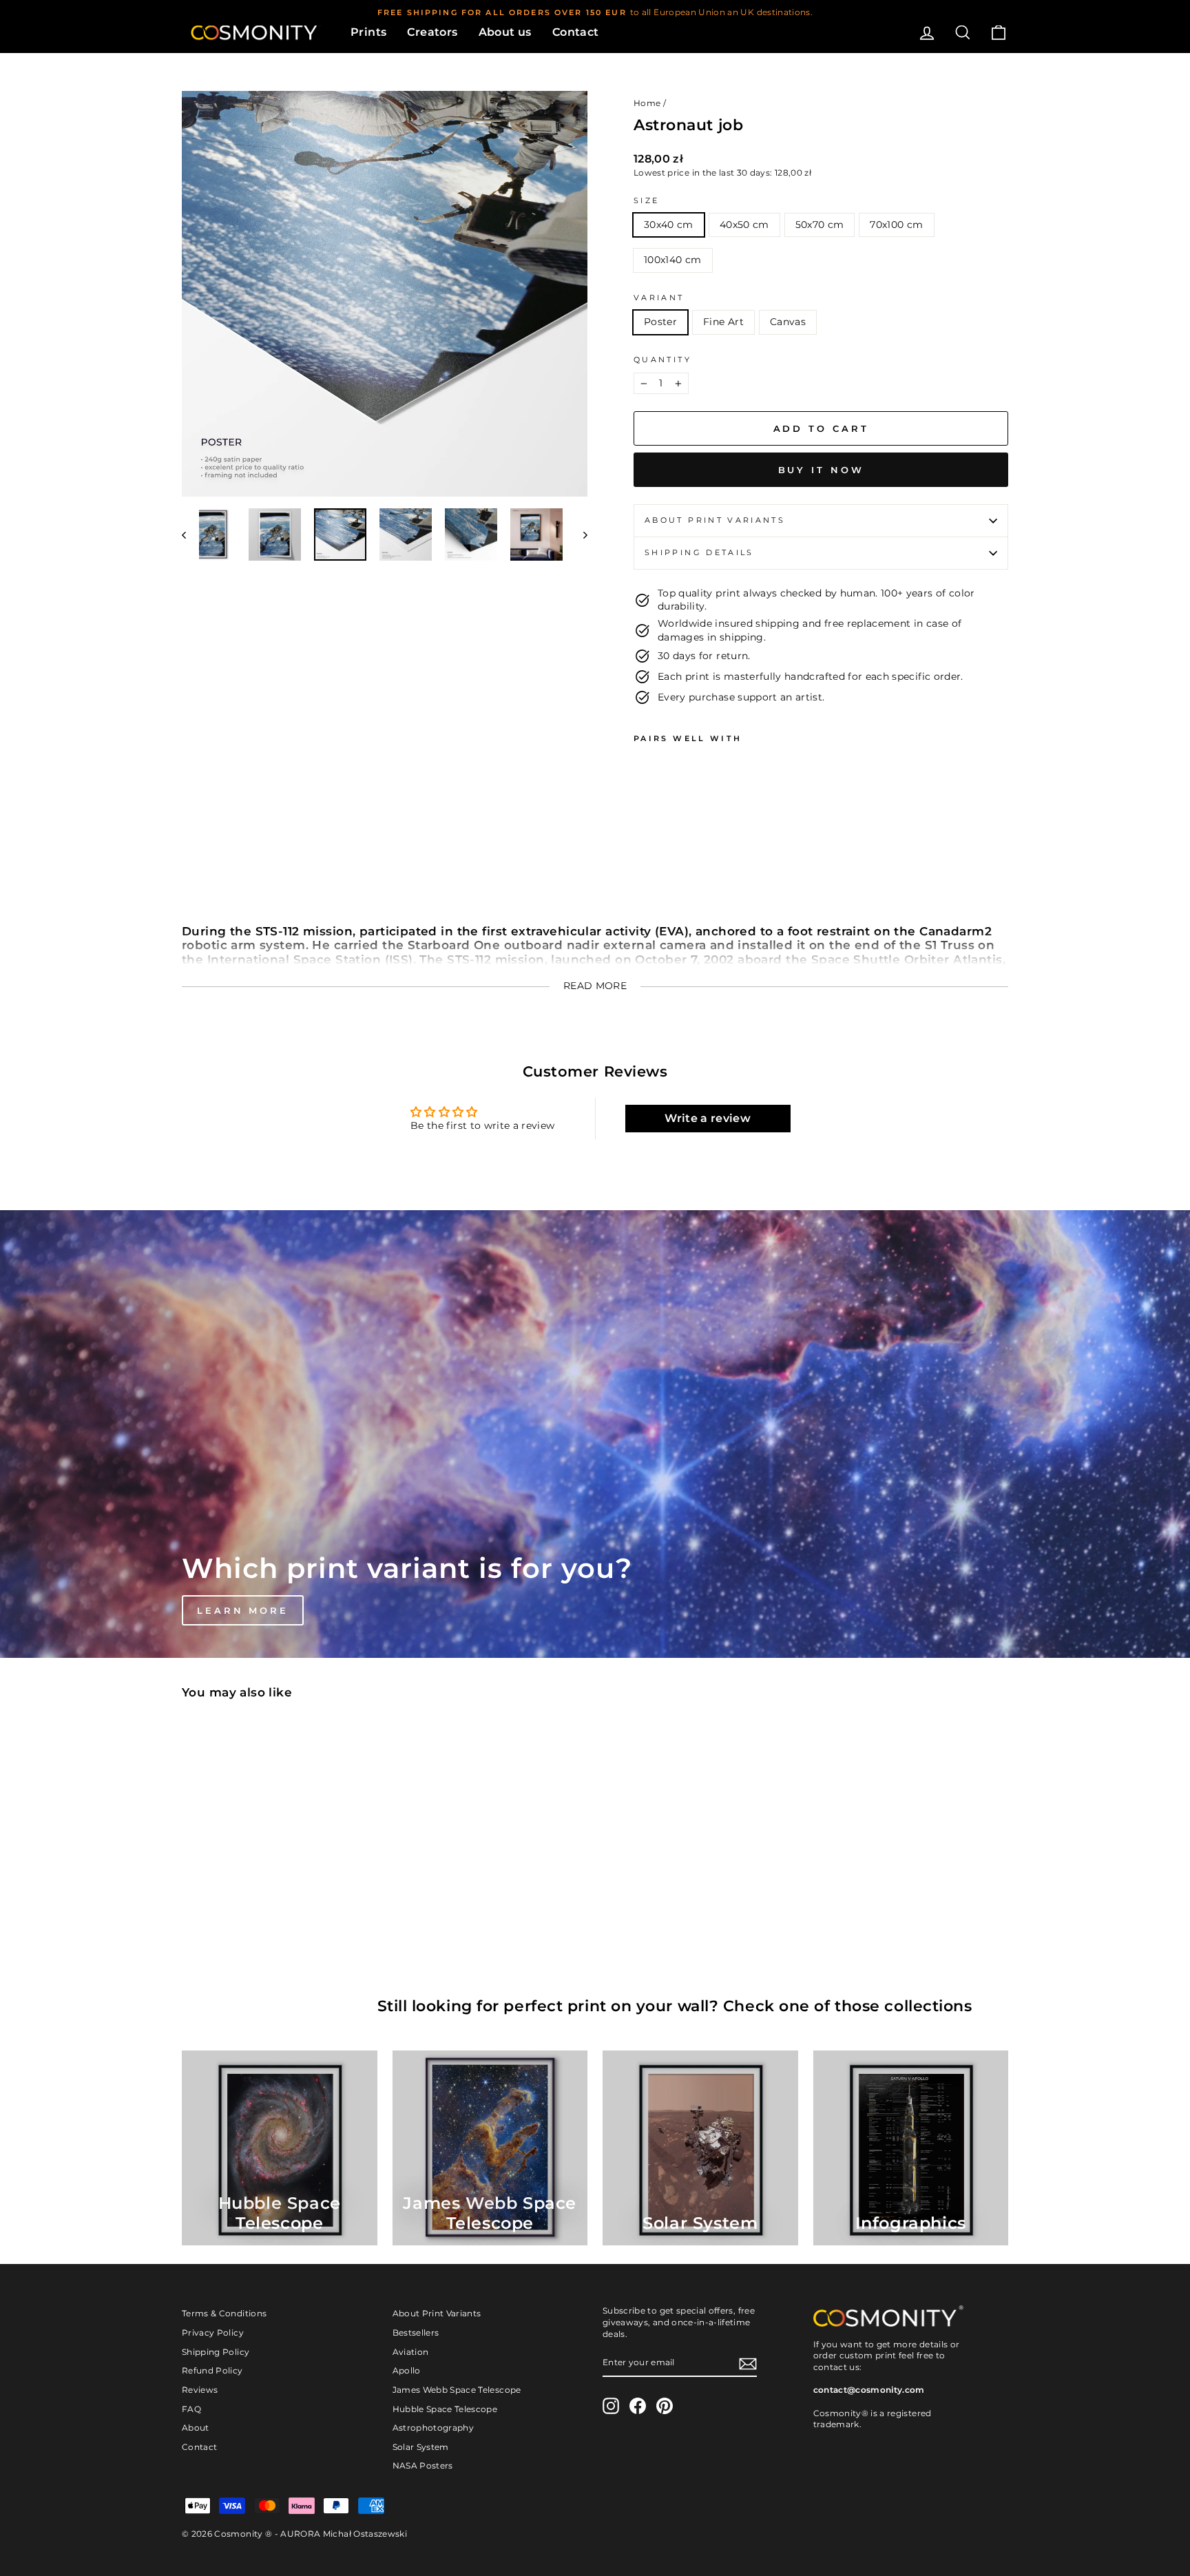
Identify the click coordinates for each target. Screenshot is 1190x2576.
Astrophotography (434, 2428)
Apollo (407, 2370)
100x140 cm (673, 260)
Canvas (788, 322)
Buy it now (821, 470)
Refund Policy (212, 2370)
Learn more (243, 1610)
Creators (432, 32)
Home (647, 103)
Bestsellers (416, 2333)
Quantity (662, 360)
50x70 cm (820, 225)
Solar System (421, 2447)
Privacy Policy (213, 2333)
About (196, 2428)
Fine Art (723, 322)
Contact (576, 32)
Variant (659, 298)
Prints (368, 32)
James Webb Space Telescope (457, 2390)
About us (505, 32)
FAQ (191, 2409)
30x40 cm (669, 225)
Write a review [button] (708, 1118)
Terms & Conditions (224, 2313)
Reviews (200, 2390)
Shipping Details (699, 552)
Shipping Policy (216, 2352)
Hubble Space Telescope (445, 2409)
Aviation (411, 2352)
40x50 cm (744, 225)
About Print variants (715, 520)
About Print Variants (437, 2313)
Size (646, 200)
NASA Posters (423, 2465)
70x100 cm (896, 225)
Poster (660, 322)
